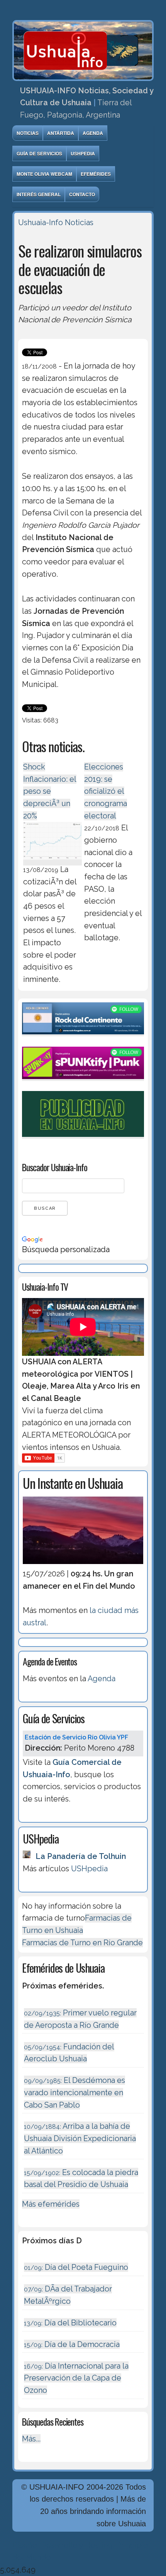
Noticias (28, 133)
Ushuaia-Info (41, 222)
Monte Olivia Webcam (44, 174)
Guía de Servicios (39, 153)
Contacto (82, 194)
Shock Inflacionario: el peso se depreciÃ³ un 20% (50, 791)
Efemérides (96, 174)
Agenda (93, 133)
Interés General (39, 194)
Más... (31, 2439)
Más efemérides (51, 2204)
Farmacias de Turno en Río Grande (82, 1943)
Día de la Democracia (72, 2344)
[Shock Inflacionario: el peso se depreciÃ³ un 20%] (52, 861)
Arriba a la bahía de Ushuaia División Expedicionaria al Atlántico (80, 2138)
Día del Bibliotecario (70, 2323)
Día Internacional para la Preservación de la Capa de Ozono (76, 2378)
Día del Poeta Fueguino (76, 2267)
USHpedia (83, 153)
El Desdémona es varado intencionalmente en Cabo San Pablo (75, 2092)
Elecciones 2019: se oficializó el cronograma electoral (106, 791)
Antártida (61, 133)
